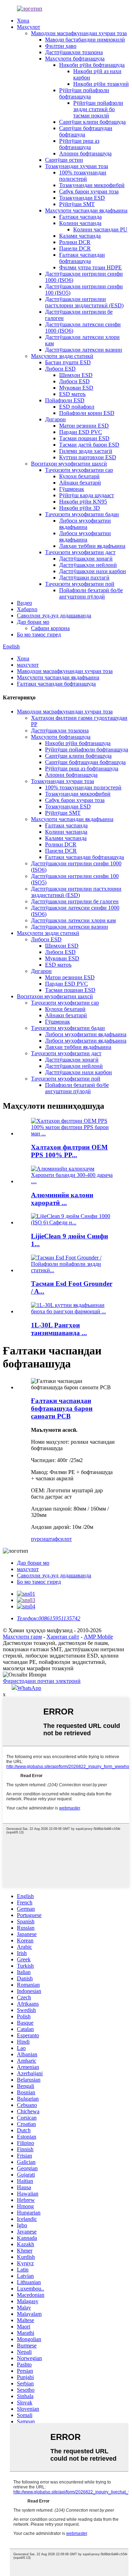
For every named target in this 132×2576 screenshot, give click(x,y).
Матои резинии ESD (84, 426)
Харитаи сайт (63, 1637)
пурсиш (40, 1539)
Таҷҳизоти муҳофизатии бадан (82, 514)
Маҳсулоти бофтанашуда (75, 59)
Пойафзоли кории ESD (87, 413)
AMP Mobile (98, 1637)
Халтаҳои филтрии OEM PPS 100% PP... (69, 1151)
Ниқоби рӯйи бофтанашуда (92, 65)
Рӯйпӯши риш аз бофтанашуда (79, 144)
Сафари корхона (50, 628)
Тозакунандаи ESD (82, 198)
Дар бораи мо (33, 622)
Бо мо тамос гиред (39, 635)
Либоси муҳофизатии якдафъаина (85, 524)
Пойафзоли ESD (65, 400)
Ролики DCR (75, 242)
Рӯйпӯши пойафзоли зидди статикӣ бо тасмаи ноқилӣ (98, 109)
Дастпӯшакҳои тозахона (74, 52)
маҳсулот (28, 665)
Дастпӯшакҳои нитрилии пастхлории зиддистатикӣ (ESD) (84, 302)
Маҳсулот (29, 27)
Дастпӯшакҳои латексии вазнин (84, 350)
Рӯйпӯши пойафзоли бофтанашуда (84, 93)
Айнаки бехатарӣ (80, 483)
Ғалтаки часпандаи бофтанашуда (82, 258)
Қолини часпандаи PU (100, 229)
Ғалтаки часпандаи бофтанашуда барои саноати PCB (62, 1408)
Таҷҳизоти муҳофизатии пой (80, 584)
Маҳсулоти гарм (22, 1637)
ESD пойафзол (77, 407)
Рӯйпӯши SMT (77, 204)
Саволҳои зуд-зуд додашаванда (54, 616)
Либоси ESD (60, 369)
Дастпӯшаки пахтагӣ (84, 578)
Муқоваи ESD (76, 388)
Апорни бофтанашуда (85, 153)
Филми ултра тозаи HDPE (90, 267)
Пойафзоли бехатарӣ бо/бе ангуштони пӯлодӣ (91, 593)
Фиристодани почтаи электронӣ (42, 1681)
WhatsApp (29, 1688)
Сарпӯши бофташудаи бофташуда (85, 762)
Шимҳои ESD (76, 375)
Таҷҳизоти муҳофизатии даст (80, 552)
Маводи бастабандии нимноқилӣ (85, 40)
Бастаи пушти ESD (68, 362)
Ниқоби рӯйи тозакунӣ (101, 84)
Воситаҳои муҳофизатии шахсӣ (69, 464)
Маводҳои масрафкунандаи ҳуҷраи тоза (79, 33)
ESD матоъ (72, 394)
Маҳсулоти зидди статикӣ (62, 356)
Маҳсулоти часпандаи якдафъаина (86, 210)
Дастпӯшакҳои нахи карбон (93, 571)
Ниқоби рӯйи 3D (80, 508)
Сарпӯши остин (64, 160)
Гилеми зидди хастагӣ (86, 451)
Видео (24, 603)
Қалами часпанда (80, 236)
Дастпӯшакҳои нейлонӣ (88, 565)
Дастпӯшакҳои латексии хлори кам (73, 920)
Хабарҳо (27, 609)
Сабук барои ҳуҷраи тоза (89, 191)
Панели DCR (75, 248)
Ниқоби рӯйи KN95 (83, 502)
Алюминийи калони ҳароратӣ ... (62, 1199)
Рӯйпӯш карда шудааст (87, 495)
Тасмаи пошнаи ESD (84, 438)
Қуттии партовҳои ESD (88, 457)
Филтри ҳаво (61, 46)
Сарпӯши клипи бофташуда (92, 122)
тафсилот (61, 1539)
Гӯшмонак (72, 489)
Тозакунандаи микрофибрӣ (92, 185)
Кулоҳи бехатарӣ (79, 476)
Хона (23, 21)
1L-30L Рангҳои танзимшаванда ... (59, 1329)
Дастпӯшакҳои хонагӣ (86, 559)
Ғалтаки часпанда (80, 217)
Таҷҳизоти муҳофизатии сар (79, 470)
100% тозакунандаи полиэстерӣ (83, 176)
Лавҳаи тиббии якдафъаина (92, 546)
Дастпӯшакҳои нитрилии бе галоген (75, 901)
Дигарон (55, 419)
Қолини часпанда (80, 223)
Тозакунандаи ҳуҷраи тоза (77, 166)
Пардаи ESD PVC (81, 432)
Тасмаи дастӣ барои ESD (89, 445)
